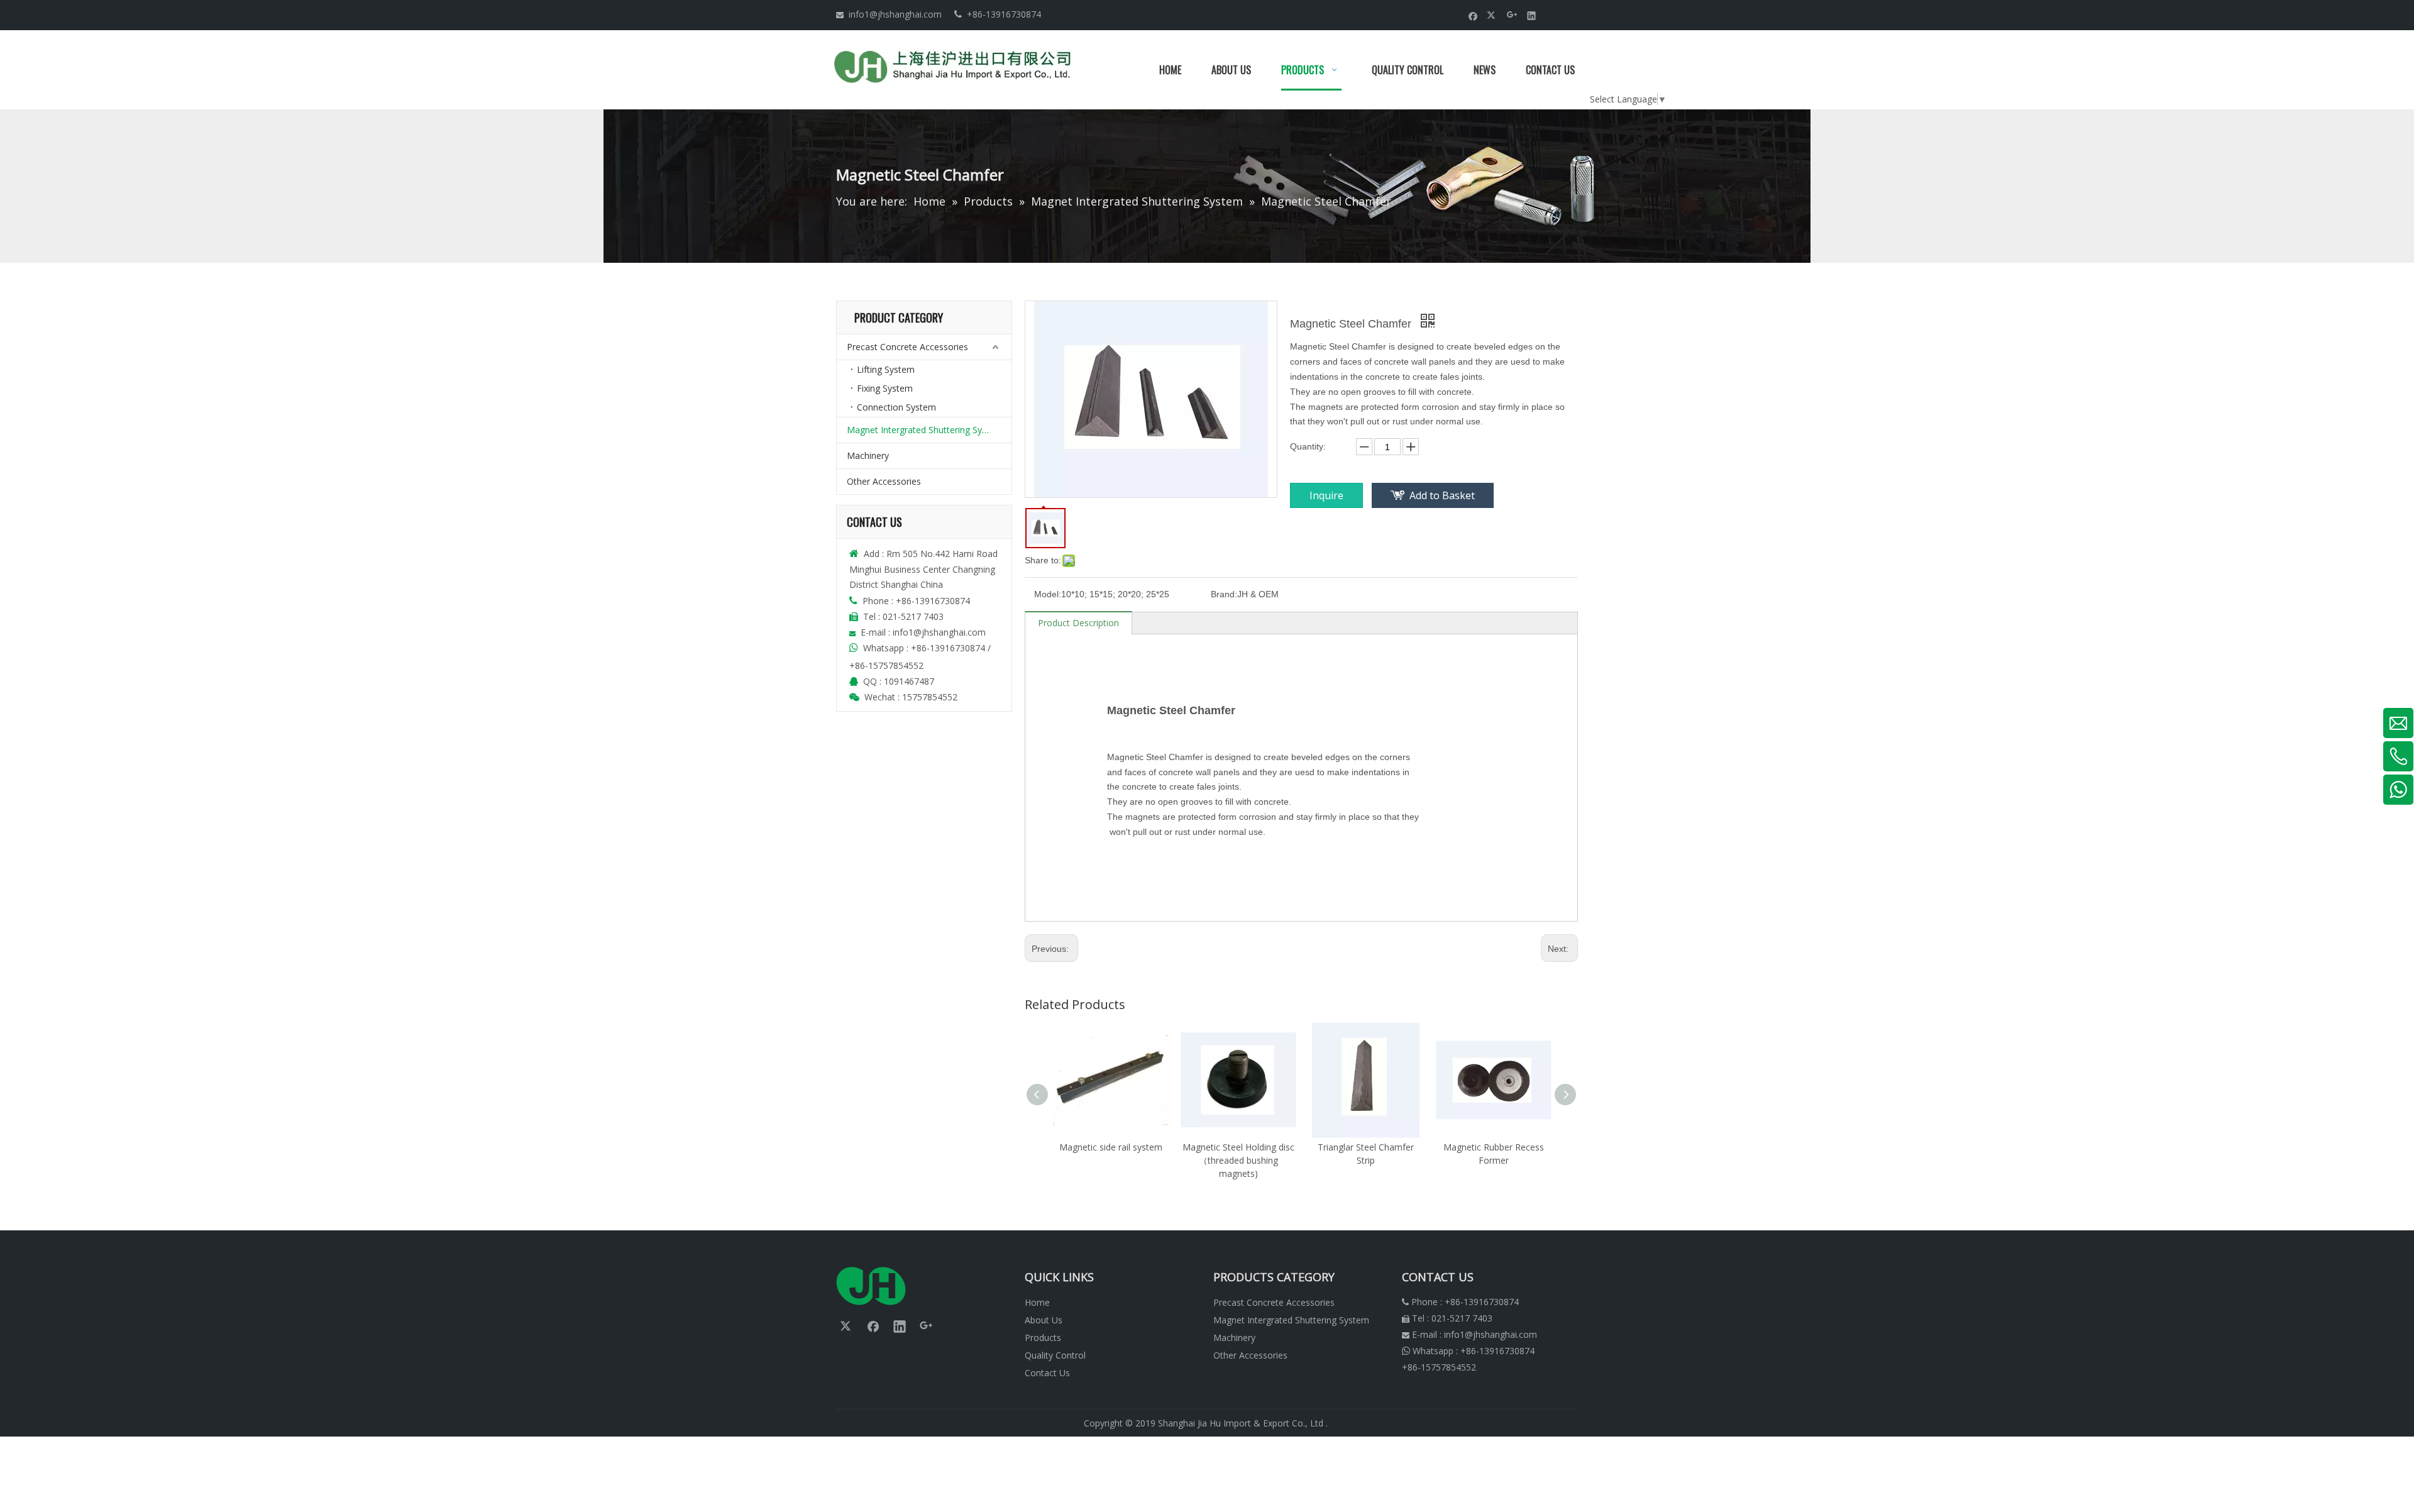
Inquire (1326, 495)
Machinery (868, 455)
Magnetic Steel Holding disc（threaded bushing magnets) (1238, 1160)
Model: (1048, 594)
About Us (1044, 1320)
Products (1043, 1338)
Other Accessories (884, 481)
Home (1037, 1302)
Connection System (896, 407)
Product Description (1078, 623)
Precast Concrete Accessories (907, 347)
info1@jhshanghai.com (895, 14)
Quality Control (1055, 1355)
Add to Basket (1442, 495)
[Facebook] (1473, 15)
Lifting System (886, 369)
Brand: (1224, 594)
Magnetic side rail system (1111, 1147)
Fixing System (885, 388)
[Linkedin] (1532, 15)
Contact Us (1047, 1373)
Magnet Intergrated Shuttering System (925, 430)
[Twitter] (1493, 15)
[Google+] (1512, 15)
